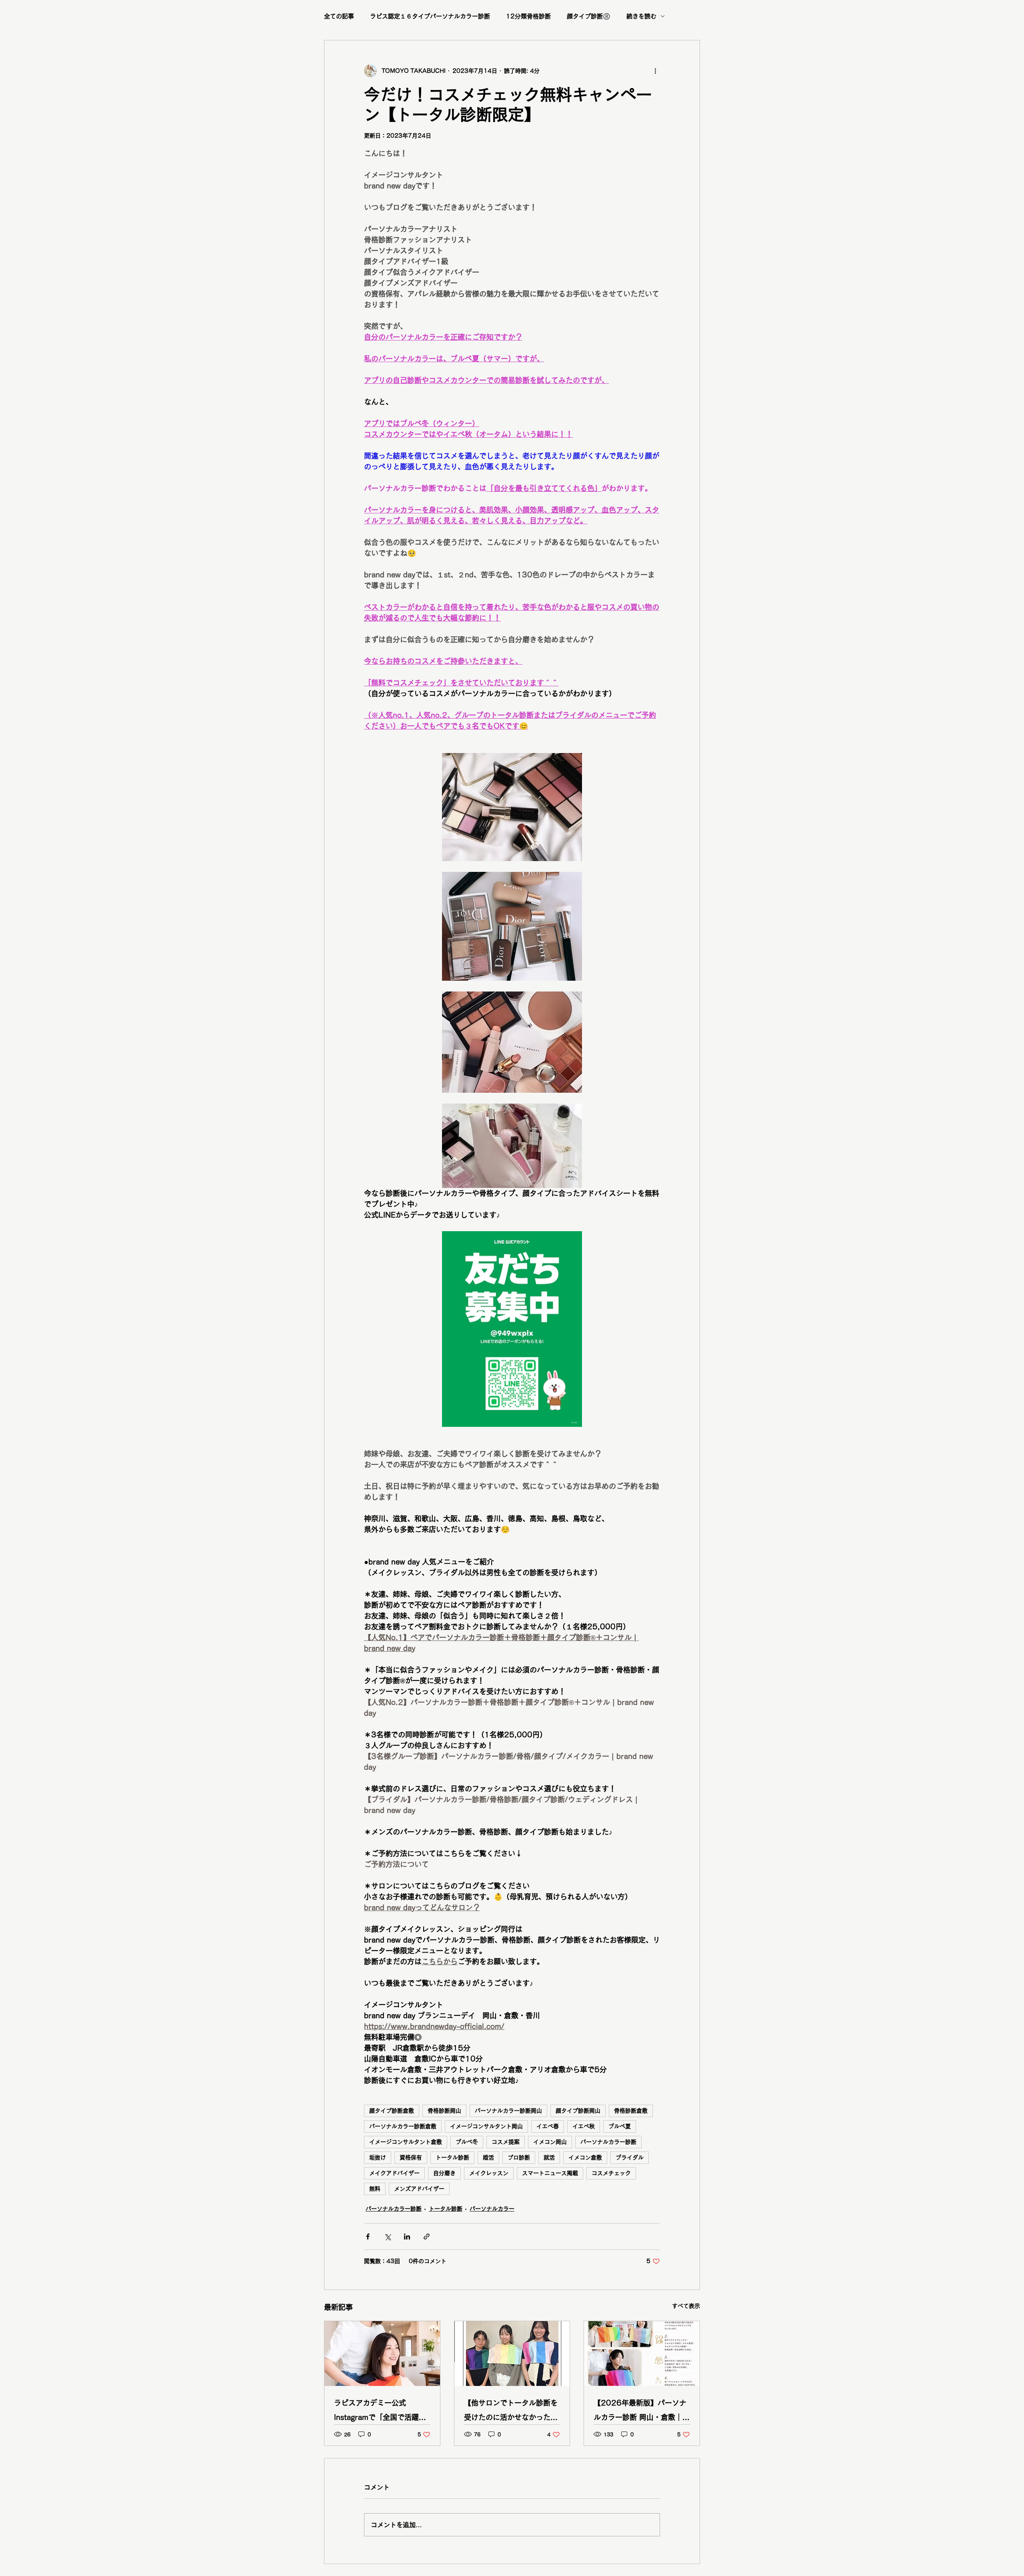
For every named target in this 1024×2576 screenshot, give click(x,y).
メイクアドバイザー (394, 2173)
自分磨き (444, 2173)
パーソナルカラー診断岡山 (508, 2111)
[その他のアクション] (655, 71)
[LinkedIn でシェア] (407, 2236)
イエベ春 (548, 2126)
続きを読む (641, 16)
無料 (375, 2189)
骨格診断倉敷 (631, 2111)
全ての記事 (339, 16)
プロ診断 (519, 2157)
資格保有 (411, 2157)
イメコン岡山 (550, 2142)
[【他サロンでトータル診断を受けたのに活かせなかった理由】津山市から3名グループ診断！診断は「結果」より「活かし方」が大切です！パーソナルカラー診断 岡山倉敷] (512, 2354)
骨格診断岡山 (444, 2111)
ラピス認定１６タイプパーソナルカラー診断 (430, 16)
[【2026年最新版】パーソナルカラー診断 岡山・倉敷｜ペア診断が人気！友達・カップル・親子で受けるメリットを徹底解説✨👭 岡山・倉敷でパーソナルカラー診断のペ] (642, 2354)
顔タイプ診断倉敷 (392, 2111)
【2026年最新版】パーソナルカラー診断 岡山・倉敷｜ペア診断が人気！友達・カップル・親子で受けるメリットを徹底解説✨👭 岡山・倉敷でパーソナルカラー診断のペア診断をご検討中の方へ (642, 2412)
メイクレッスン (489, 2173)
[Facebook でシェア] (368, 2236)
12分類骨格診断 (528, 16)
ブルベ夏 (620, 2126)
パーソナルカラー (492, 2209)
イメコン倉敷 (585, 2157)
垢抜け (378, 2157)
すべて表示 (686, 2306)
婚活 (488, 2157)
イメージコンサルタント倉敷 (406, 2142)
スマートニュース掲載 (550, 2173)
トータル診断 (452, 2157)
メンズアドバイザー (419, 2189)
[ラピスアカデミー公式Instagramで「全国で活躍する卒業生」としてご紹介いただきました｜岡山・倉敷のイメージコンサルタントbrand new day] (382, 2354)
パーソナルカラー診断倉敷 (403, 2126)
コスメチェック (611, 2173)
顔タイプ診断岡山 (578, 2111)
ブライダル (630, 2157)
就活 (549, 2157)
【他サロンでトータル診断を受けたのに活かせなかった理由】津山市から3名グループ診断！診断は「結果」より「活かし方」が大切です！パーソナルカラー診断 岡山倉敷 (512, 2412)
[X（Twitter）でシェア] (387, 2236)
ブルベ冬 (467, 2142)
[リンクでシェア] (427, 2236)
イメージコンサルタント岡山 (486, 2126)
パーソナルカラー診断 (608, 2142)
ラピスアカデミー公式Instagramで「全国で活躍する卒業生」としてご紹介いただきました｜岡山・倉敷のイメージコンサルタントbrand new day (381, 2412)
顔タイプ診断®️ (589, 16)
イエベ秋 (584, 2126)
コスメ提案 (506, 2142)
